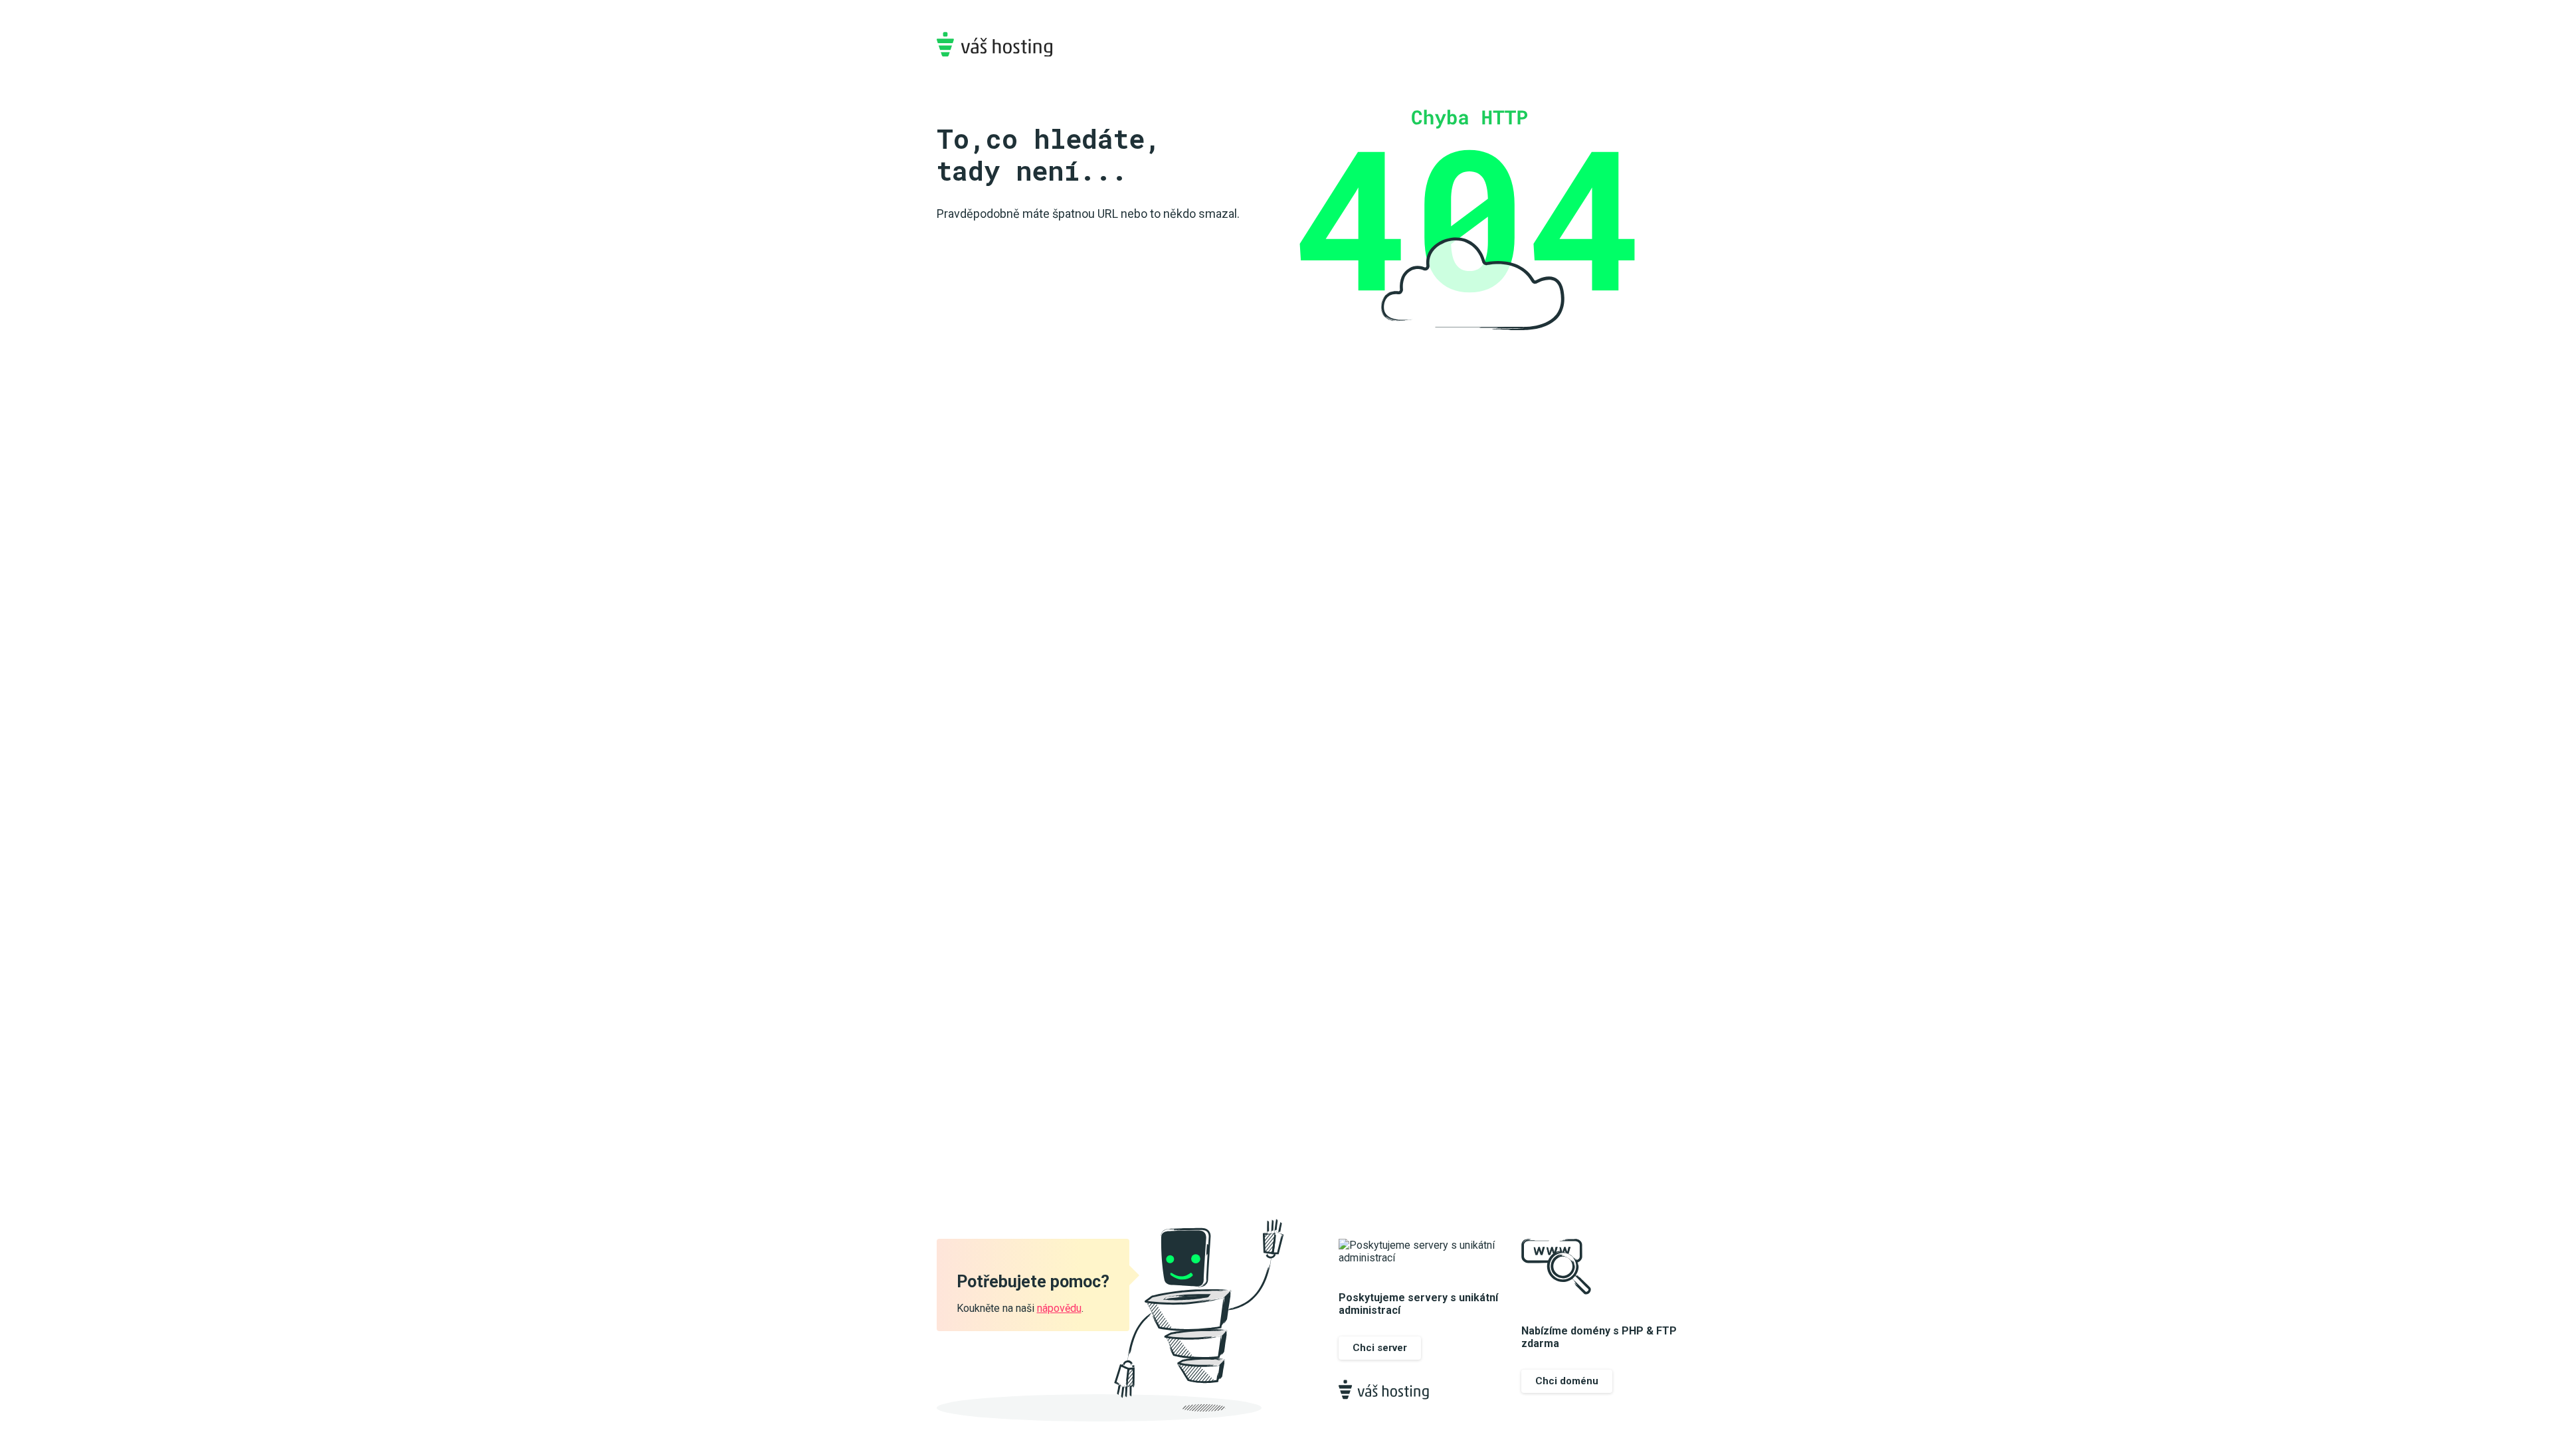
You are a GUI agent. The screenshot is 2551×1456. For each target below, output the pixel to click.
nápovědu (1059, 1308)
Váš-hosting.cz (994, 44)
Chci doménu (1567, 1381)
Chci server (1380, 1348)
